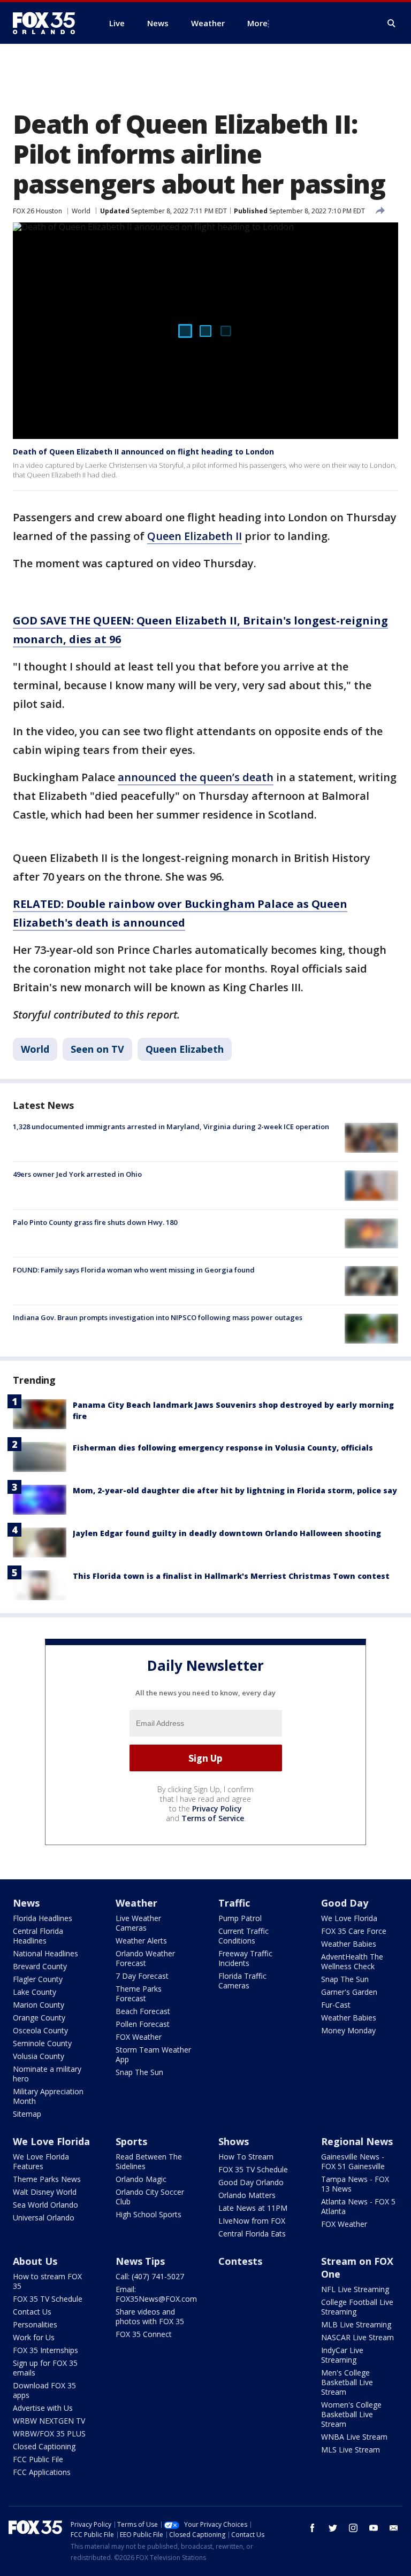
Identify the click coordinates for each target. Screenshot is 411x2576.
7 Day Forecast (142, 1976)
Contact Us (32, 2312)
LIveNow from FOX (252, 2221)
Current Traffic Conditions (243, 1936)
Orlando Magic (141, 2179)
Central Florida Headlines (38, 1936)
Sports (131, 2141)
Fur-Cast (336, 2005)
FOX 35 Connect (144, 2334)
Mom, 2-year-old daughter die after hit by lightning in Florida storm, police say (235, 1490)
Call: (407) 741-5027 (150, 2276)
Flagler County (38, 1979)
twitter (333, 2528)
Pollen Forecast (143, 2024)
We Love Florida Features (41, 2161)
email (394, 2528)
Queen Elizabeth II (195, 536)
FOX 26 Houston (37, 211)
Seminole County (42, 2043)
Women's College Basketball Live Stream (351, 2414)
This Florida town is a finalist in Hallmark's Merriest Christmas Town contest (231, 1576)
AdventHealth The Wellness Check (352, 1961)
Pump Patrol (240, 1918)
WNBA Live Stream (354, 2437)
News (26, 1903)
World (81, 211)
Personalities (35, 2324)
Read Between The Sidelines (149, 2161)
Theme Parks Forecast (139, 1993)
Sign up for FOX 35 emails (45, 2368)
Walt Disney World (45, 2192)
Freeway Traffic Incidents (245, 1958)
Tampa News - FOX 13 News (355, 2184)
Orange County (39, 2018)
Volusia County (39, 2056)
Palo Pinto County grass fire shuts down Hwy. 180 (95, 1222)
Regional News (357, 2141)
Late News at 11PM (253, 2208)
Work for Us (34, 2337)
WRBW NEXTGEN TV (49, 2421)
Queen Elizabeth (185, 1049)
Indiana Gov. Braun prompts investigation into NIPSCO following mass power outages (158, 1317)
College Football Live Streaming (357, 2307)
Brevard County (40, 1966)
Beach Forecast (143, 2011)
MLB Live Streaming (356, 2324)
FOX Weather (139, 2037)
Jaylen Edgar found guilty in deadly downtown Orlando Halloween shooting (227, 1533)
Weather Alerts (141, 1941)
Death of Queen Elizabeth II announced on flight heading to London (143, 452)
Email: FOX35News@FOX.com (156, 2294)
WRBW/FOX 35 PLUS (49, 2434)
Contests (240, 2261)
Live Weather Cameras (138, 1923)
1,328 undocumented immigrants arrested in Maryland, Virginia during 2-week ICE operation (171, 1127)
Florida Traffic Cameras (242, 1981)
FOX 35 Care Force (354, 1931)
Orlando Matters (247, 2195)
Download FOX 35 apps (44, 2390)
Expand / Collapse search (392, 24)
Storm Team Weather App (153, 2054)
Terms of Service (213, 1818)
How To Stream (246, 2157)
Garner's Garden (349, 1992)
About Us (35, 2261)
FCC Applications (42, 2472)
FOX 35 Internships (45, 2350)
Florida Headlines (43, 1918)
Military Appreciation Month (48, 2096)
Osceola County (40, 2030)
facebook (313, 2528)
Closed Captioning (44, 2446)
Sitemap (27, 2114)
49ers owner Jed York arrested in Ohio (77, 1174)
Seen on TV (97, 1049)
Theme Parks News (47, 2179)
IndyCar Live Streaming (342, 2355)
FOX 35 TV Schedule (253, 2169)
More (257, 23)
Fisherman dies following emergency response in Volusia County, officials (223, 1448)
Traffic (234, 1903)
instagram (353, 2528)
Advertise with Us (43, 2408)
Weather (136, 1903)
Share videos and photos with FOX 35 (150, 2316)
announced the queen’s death (196, 777)
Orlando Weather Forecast (145, 1958)
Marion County (39, 2005)
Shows (234, 2141)
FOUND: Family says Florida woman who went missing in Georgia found (134, 1270)
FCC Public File (38, 2459)
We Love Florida (349, 1918)
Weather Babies (349, 1944)
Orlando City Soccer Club (150, 2197)
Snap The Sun (139, 2072)
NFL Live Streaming (355, 2289)
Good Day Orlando (251, 2182)
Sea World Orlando (45, 2205)
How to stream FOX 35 (47, 2281)
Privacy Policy (217, 1808)
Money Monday (348, 2030)
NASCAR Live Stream (357, 2337)
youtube (374, 2528)
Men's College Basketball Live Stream (347, 2382)
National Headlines (45, 1953)
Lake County (35, 1992)
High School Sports (149, 2214)
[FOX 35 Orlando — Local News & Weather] (48, 23)
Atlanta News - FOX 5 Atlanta (358, 2206)
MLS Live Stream (351, 2450)
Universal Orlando (44, 2218)
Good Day (345, 1903)
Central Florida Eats (252, 2234)
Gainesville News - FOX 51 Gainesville (353, 2161)
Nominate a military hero (47, 2074)
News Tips (140, 2261)
